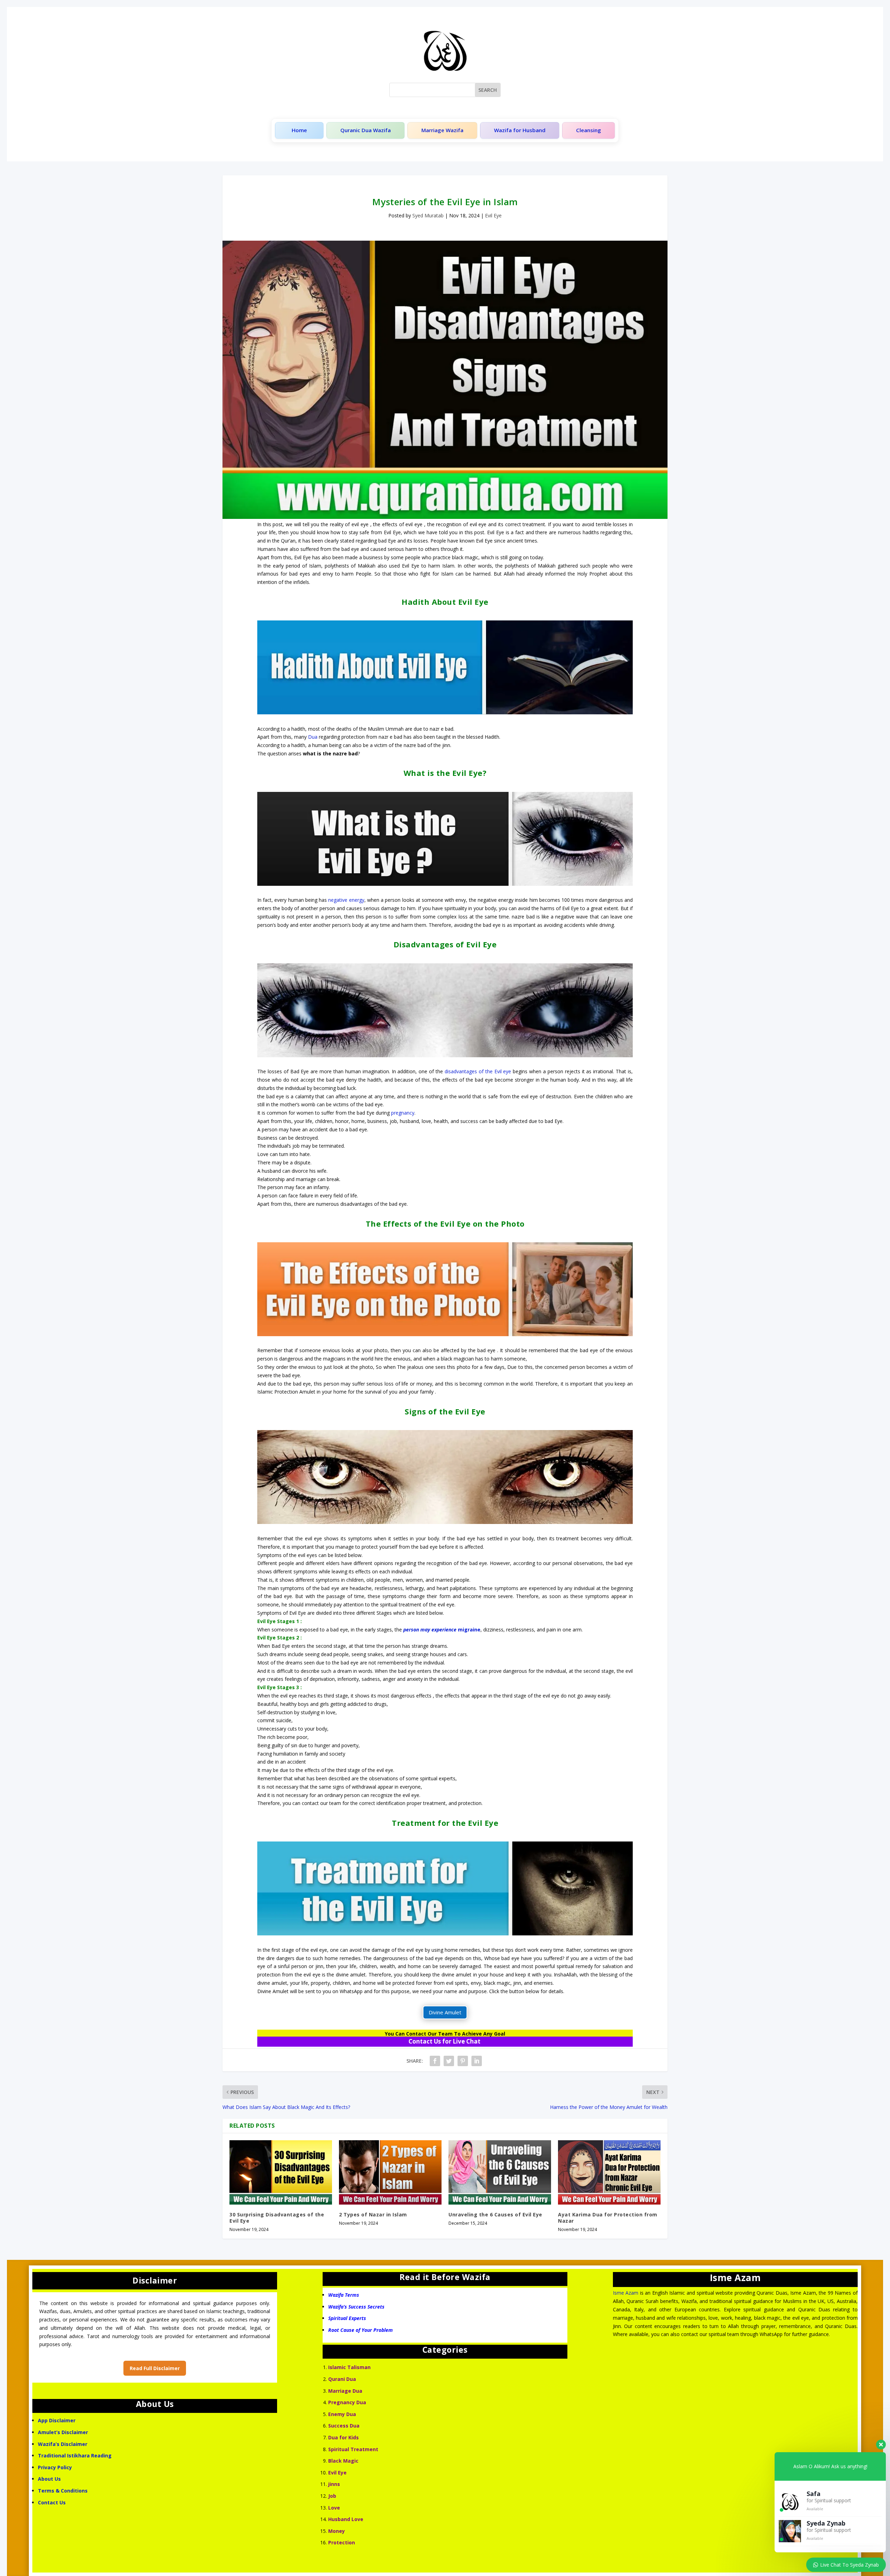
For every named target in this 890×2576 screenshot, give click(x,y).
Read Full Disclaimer (155, 2368)
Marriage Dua (345, 2391)
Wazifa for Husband (520, 130)
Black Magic (343, 2461)
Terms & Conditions (63, 2491)
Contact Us (52, 2502)
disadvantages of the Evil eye (478, 1071)
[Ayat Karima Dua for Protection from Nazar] (609, 2172)
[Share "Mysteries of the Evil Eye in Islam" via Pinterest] (463, 2061)
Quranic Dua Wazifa (366, 130)
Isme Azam (626, 2293)
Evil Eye (493, 215)
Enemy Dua (342, 2414)
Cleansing (589, 130)
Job (332, 2496)
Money (337, 2531)
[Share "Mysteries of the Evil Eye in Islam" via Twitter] (449, 2061)
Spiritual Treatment (353, 2449)
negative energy (346, 900)
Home (299, 130)
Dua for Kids (343, 2437)
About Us (49, 2479)
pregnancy (403, 1113)
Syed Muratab (428, 215)
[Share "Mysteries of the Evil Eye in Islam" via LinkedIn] (477, 2061)
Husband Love (346, 2519)
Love (334, 2508)
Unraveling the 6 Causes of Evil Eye (495, 2214)
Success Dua (344, 2426)
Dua (313, 737)
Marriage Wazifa (442, 130)
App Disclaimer (57, 2420)
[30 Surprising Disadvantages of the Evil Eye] (281, 2172)
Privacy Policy (55, 2467)
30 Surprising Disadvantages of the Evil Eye (277, 2218)
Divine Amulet (445, 2012)
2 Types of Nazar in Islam (373, 2214)
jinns (334, 2484)
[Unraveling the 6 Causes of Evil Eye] (500, 2172)
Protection (342, 2542)
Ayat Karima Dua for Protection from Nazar (608, 2218)
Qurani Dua (342, 2379)
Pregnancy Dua (347, 2402)
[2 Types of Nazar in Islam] (390, 2172)
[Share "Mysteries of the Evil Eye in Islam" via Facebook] (435, 2061)
